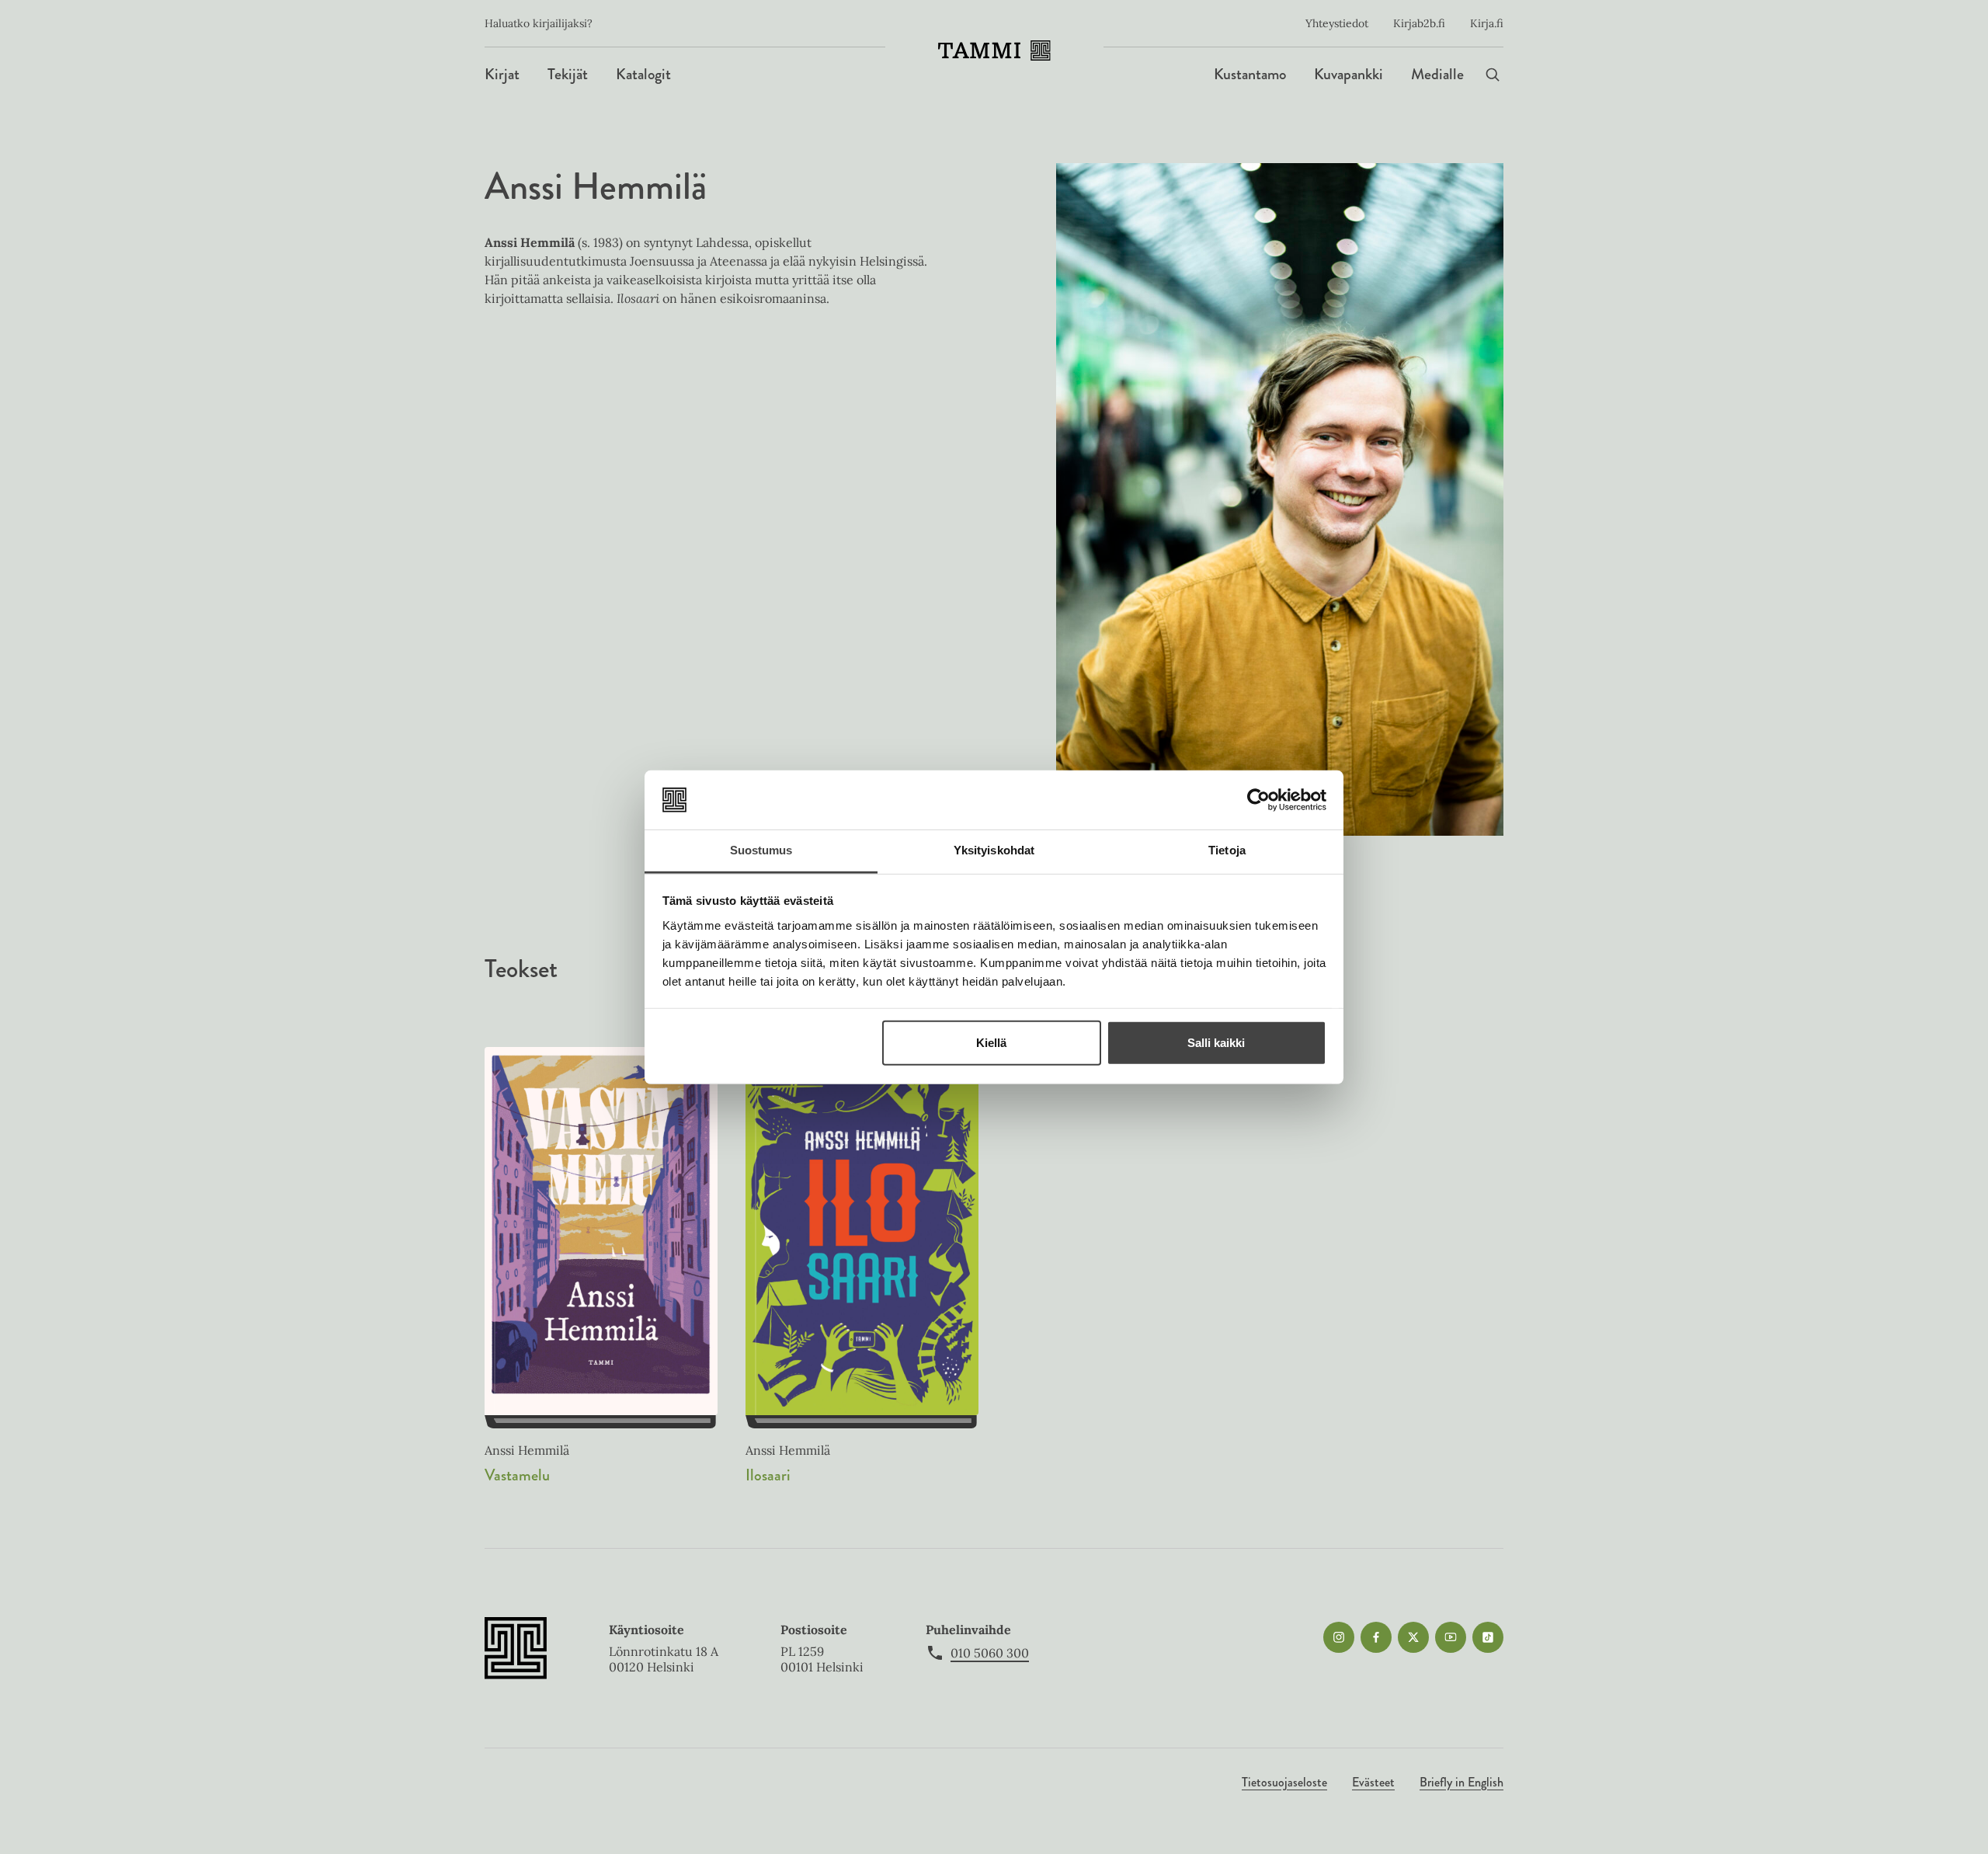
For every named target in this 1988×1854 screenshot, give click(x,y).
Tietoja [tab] (1227, 850)
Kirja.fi (1487, 23)
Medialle (1437, 74)
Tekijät (568, 74)
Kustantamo (1250, 74)
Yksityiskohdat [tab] (994, 850)
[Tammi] (994, 50)
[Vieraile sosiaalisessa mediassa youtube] (1451, 1637)
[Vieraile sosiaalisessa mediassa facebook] (1376, 1637)
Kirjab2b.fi (1419, 23)
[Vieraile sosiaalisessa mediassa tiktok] (1488, 1637)
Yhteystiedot (1337, 23)
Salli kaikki (1216, 1043)
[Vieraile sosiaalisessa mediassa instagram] (1339, 1637)
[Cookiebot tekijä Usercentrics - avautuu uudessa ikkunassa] (1258, 800)
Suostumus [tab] (761, 850)
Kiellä (991, 1043)
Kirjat (502, 74)
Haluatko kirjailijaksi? (539, 23)
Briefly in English (1461, 1782)
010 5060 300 (990, 1653)
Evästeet (1373, 1782)
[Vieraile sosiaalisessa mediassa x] (1413, 1637)
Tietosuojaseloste (1284, 1782)
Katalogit (643, 74)
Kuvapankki (1349, 74)
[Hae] (1493, 74)
